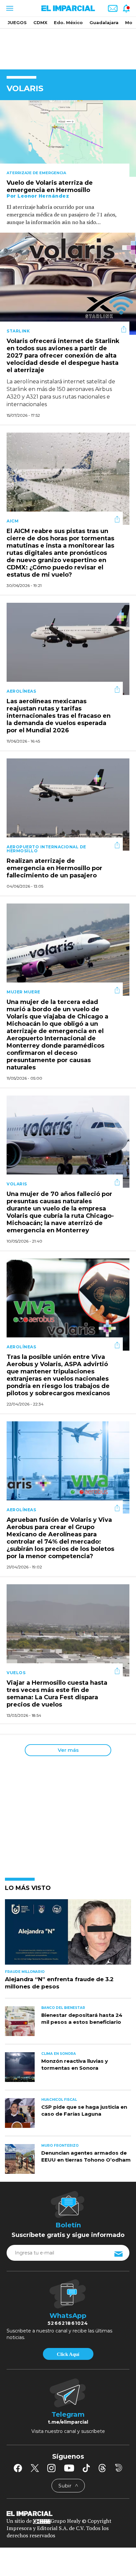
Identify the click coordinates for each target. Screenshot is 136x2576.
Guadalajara (104, 22)
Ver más (68, 1750)
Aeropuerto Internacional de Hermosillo (46, 849)
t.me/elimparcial (68, 2422)
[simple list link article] (68, 1935)
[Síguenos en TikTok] (86, 2468)
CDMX (40, 22)
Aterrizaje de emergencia (36, 173)
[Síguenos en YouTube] (69, 2468)
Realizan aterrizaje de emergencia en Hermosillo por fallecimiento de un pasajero (54, 868)
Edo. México (68, 22)
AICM (13, 521)
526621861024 (68, 2323)
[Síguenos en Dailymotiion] (119, 2468)
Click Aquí (68, 2354)
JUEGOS (17, 22)
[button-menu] (9, 8)
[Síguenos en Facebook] (18, 2468)
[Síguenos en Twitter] (35, 2468)
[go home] (68, 2513)
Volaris (17, 1184)
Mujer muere (23, 992)
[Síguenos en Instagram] (51, 2468)
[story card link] (68, 138)
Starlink (18, 331)
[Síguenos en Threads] (102, 2468)
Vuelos (16, 1673)
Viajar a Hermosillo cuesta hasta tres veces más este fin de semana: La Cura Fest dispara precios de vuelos (57, 1694)
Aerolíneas (21, 691)
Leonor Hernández (43, 196)
